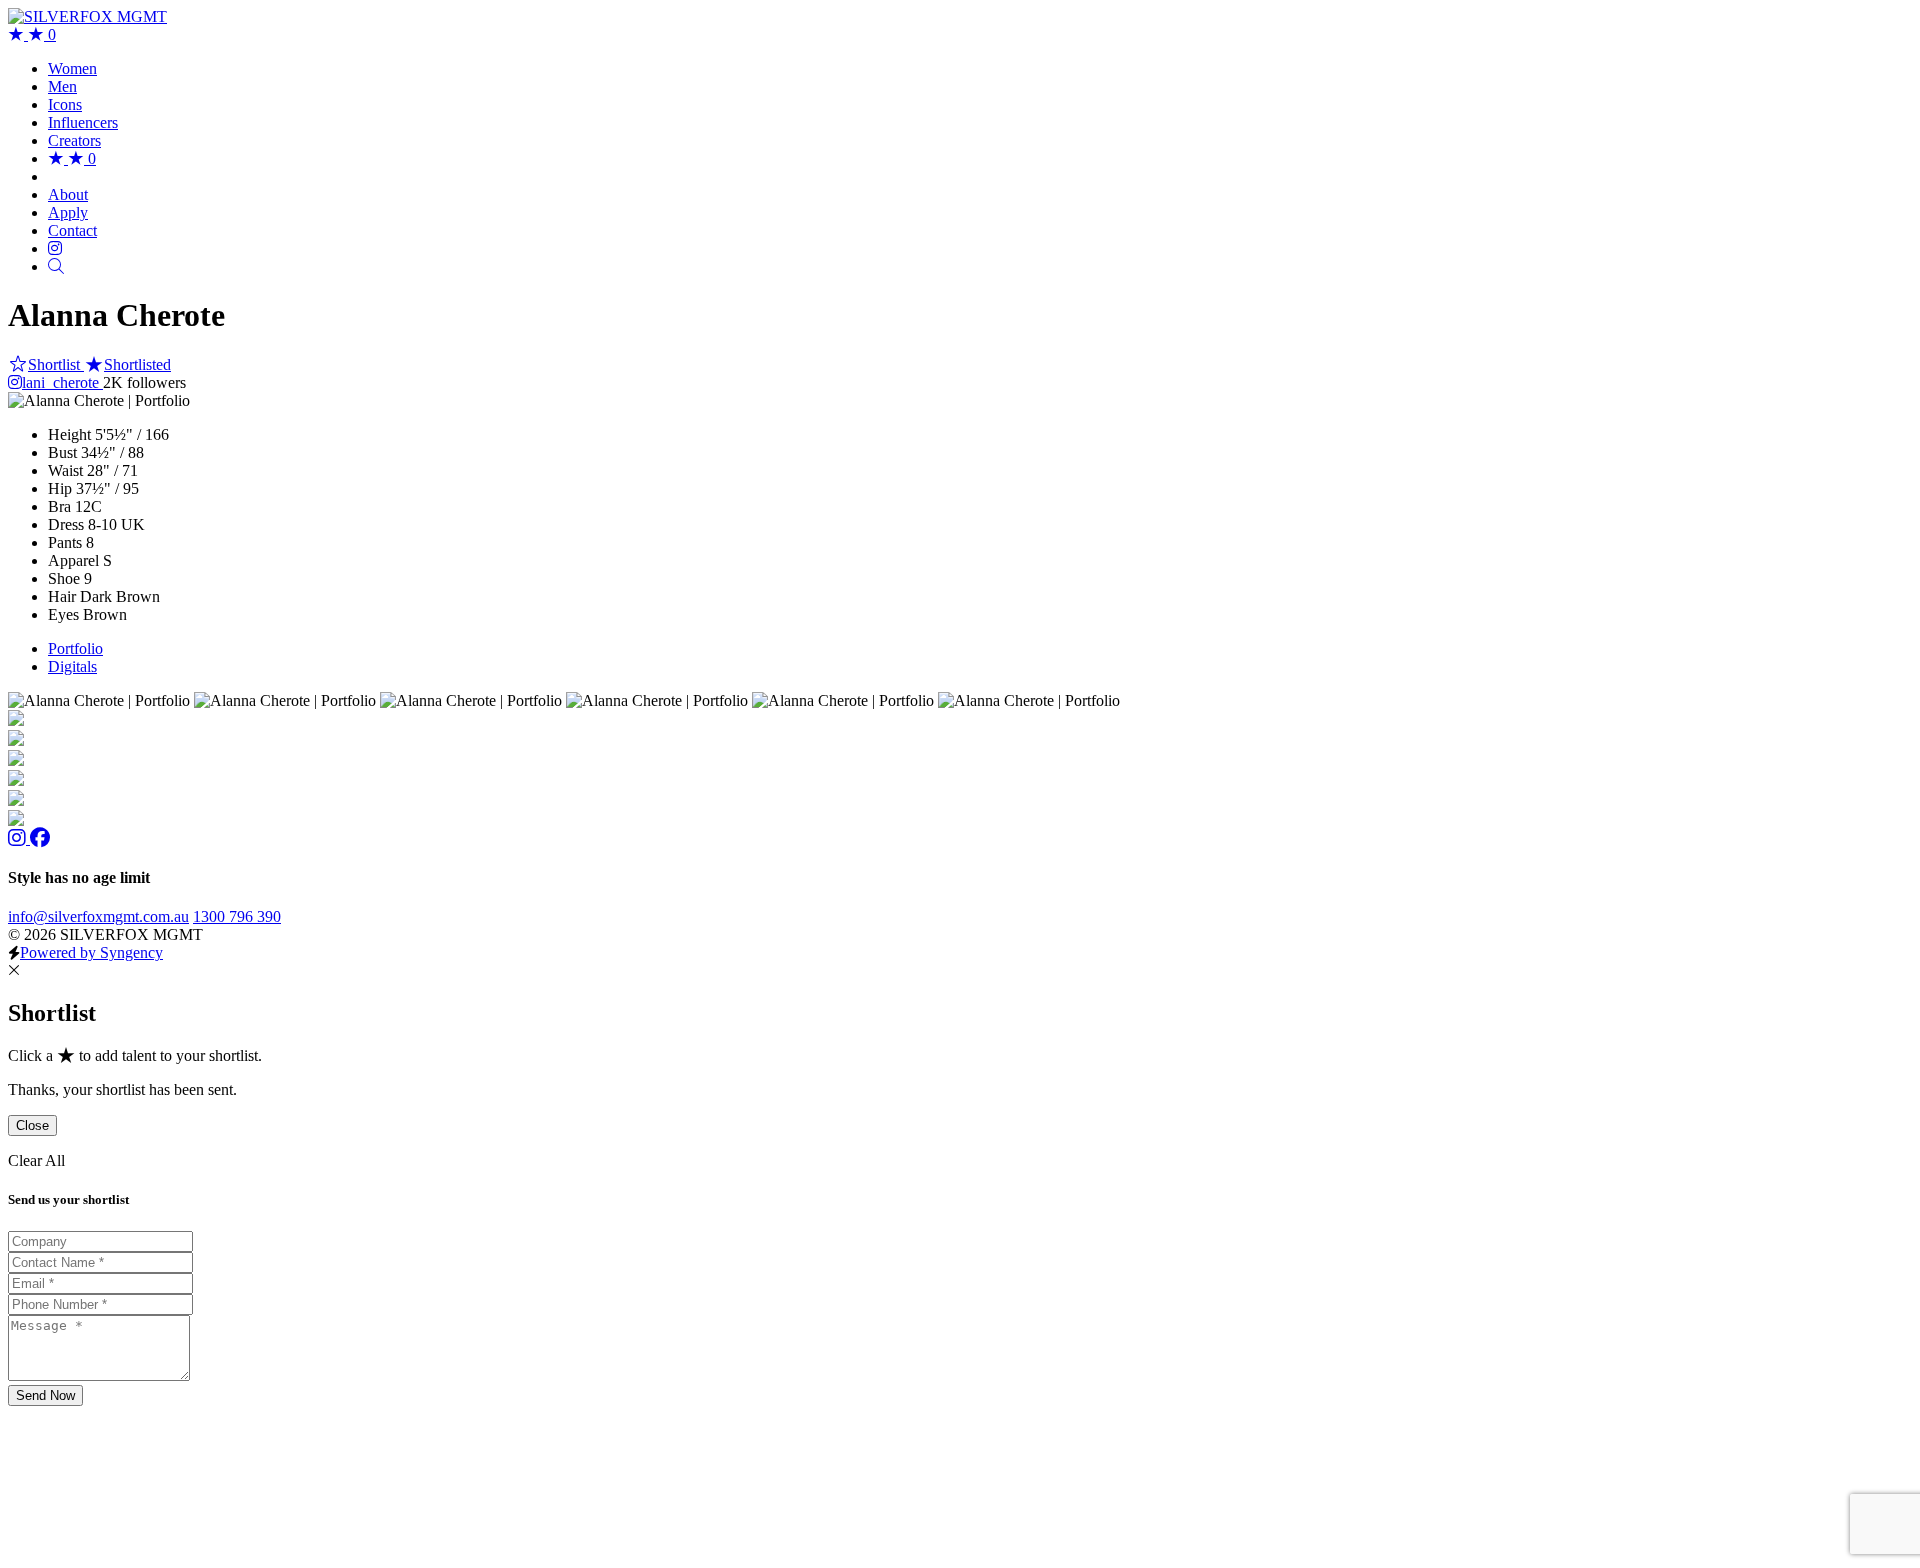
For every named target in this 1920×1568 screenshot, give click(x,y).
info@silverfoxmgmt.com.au (98, 916)
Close (32, 1125)
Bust (62, 452)
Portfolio (75, 648)
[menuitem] (72, 68)
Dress (66, 524)
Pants (65, 542)
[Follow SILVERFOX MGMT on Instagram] (19, 838)
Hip (60, 488)
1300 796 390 (237, 916)
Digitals (72, 666)
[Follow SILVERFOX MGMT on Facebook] (40, 838)
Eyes (63, 614)
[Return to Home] (87, 16)
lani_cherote (62, 382)
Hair (62, 596)
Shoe (64, 578)
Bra (59, 506)
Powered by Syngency (91, 952)
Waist (65, 470)
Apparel (73, 560)
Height (69, 434)
